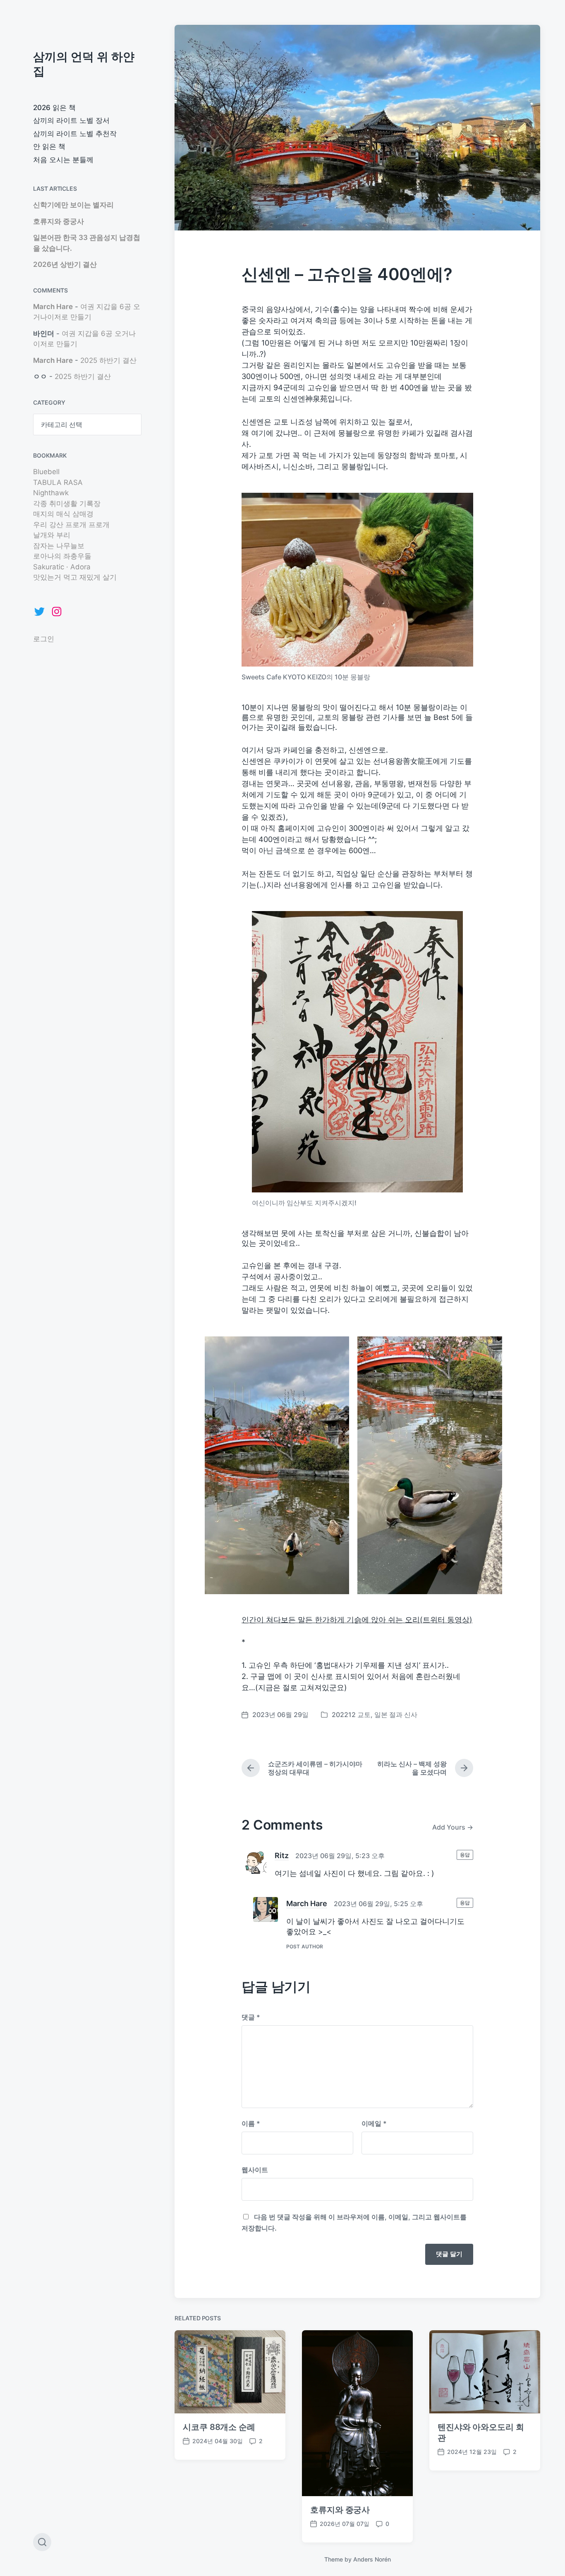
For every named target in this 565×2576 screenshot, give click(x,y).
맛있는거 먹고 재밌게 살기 (75, 577)
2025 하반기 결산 (108, 360)
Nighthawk (51, 493)
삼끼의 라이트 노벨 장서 (71, 120)
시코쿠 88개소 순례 (219, 2427)
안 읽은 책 (49, 146)
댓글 (251, 2017)
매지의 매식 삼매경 (63, 514)
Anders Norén (372, 2559)
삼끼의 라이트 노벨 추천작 (75, 134)
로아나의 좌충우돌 (62, 556)
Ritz (282, 1855)
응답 (465, 1855)
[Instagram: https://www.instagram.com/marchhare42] (57, 612)
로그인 (44, 639)
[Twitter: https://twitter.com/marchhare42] (39, 612)
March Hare (53, 307)
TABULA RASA (58, 482)
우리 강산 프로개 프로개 (71, 525)
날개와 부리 (52, 535)
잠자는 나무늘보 (59, 546)
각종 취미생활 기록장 (67, 504)
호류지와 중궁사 (59, 221)
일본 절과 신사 (396, 1715)
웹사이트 (255, 2170)
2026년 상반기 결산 (65, 264)
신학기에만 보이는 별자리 (73, 205)
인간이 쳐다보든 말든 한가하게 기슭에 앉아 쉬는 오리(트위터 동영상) (357, 1620)
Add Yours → (453, 1827)
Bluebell (46, 472)
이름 (251, 2123)
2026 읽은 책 (54, 108)
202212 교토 (351, 1715)
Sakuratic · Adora (62, 567)
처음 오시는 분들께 (63, 160)
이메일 (374, 2123)
